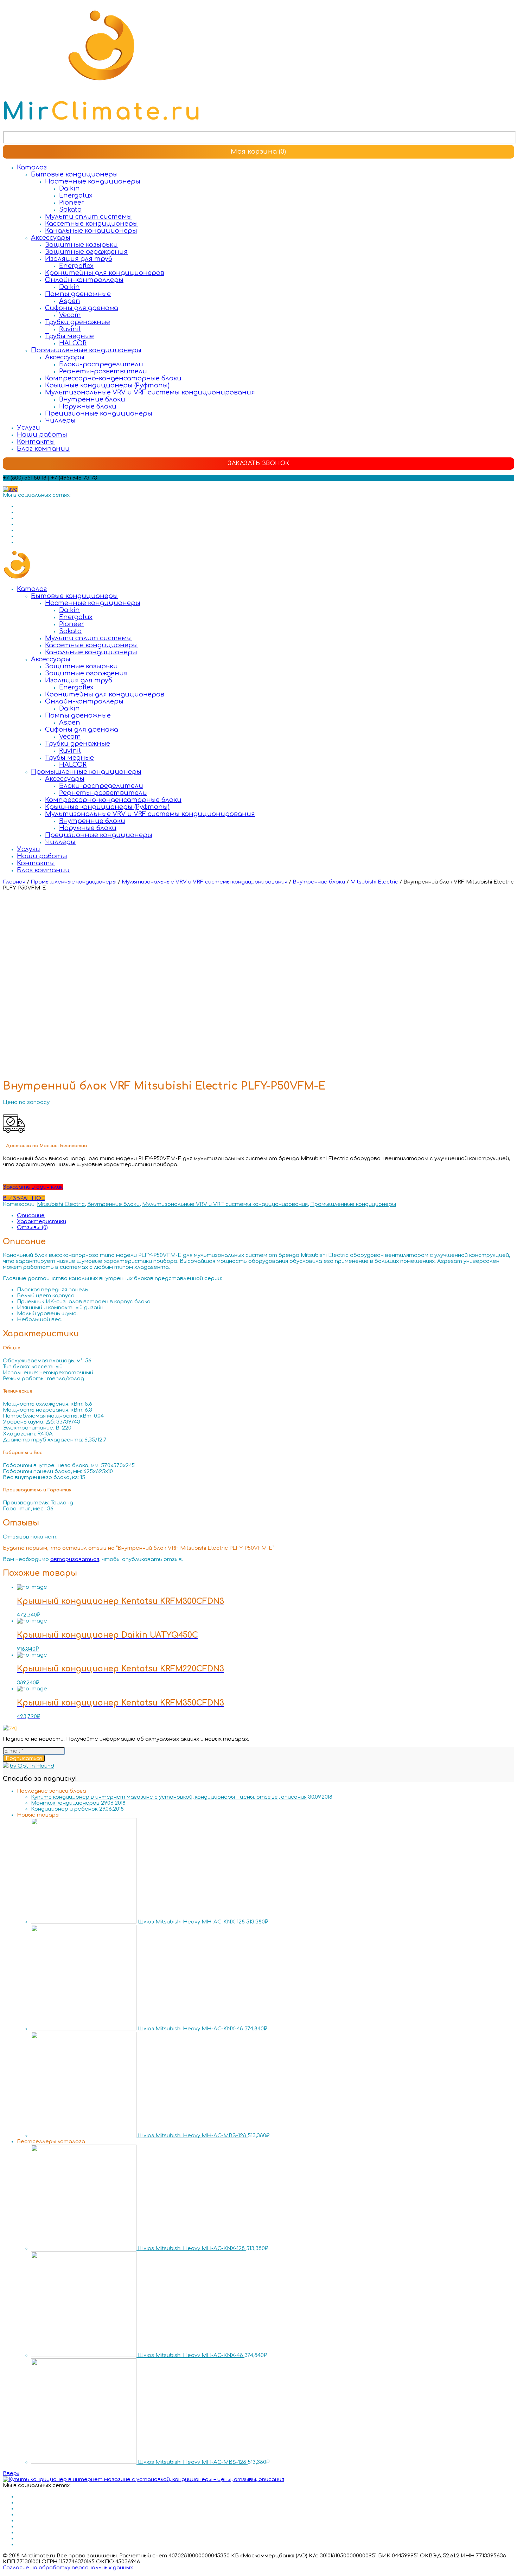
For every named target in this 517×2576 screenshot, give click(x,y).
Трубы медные (69, 336)
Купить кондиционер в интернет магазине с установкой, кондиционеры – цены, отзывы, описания (169, 1797)
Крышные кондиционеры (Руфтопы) (107, 385)
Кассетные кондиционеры (91, 224)
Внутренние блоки (92, 399)
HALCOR (73, 343)
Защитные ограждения (86, 252)
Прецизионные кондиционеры (99, 413)
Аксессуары (51, 238)
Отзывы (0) (32, 1228)
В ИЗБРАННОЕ (24, 1198)
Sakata (70, 210)
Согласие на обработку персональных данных (68, 2568)
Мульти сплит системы (88, 217)
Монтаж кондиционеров (65, 1803)
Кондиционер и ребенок (64, 1809)
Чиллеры (60, 420)
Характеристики (42, 1222)
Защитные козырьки (81, 245)
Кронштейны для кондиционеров (105, 273)
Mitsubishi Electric (374, 882)
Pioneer (72, 203)
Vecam (70, 315)
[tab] (266, 1216)
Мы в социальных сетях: (37, 495)
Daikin (69, 188)
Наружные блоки (88, 406)
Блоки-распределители (101, 364)
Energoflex (76, 266)
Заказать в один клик (33, 1187)
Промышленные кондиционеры (86, 350)
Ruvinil (70, 329)
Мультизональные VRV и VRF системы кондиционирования (150, 392)
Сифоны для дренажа (82, 308)
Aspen (70, 301)
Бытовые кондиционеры (74, 174)
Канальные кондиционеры (91, 231)
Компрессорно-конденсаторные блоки (113, 378)
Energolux (76, 195)
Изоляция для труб (79, 259)
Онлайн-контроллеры (84, 280)
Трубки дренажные (78, 322)
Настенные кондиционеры (93, 181)
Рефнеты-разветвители (103, 371)
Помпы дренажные (78, 294)
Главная (14, 882)
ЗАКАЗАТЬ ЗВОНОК (258, 463)
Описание (31, 1216)
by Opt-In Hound (32, 1766)
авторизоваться (75, 1559)
